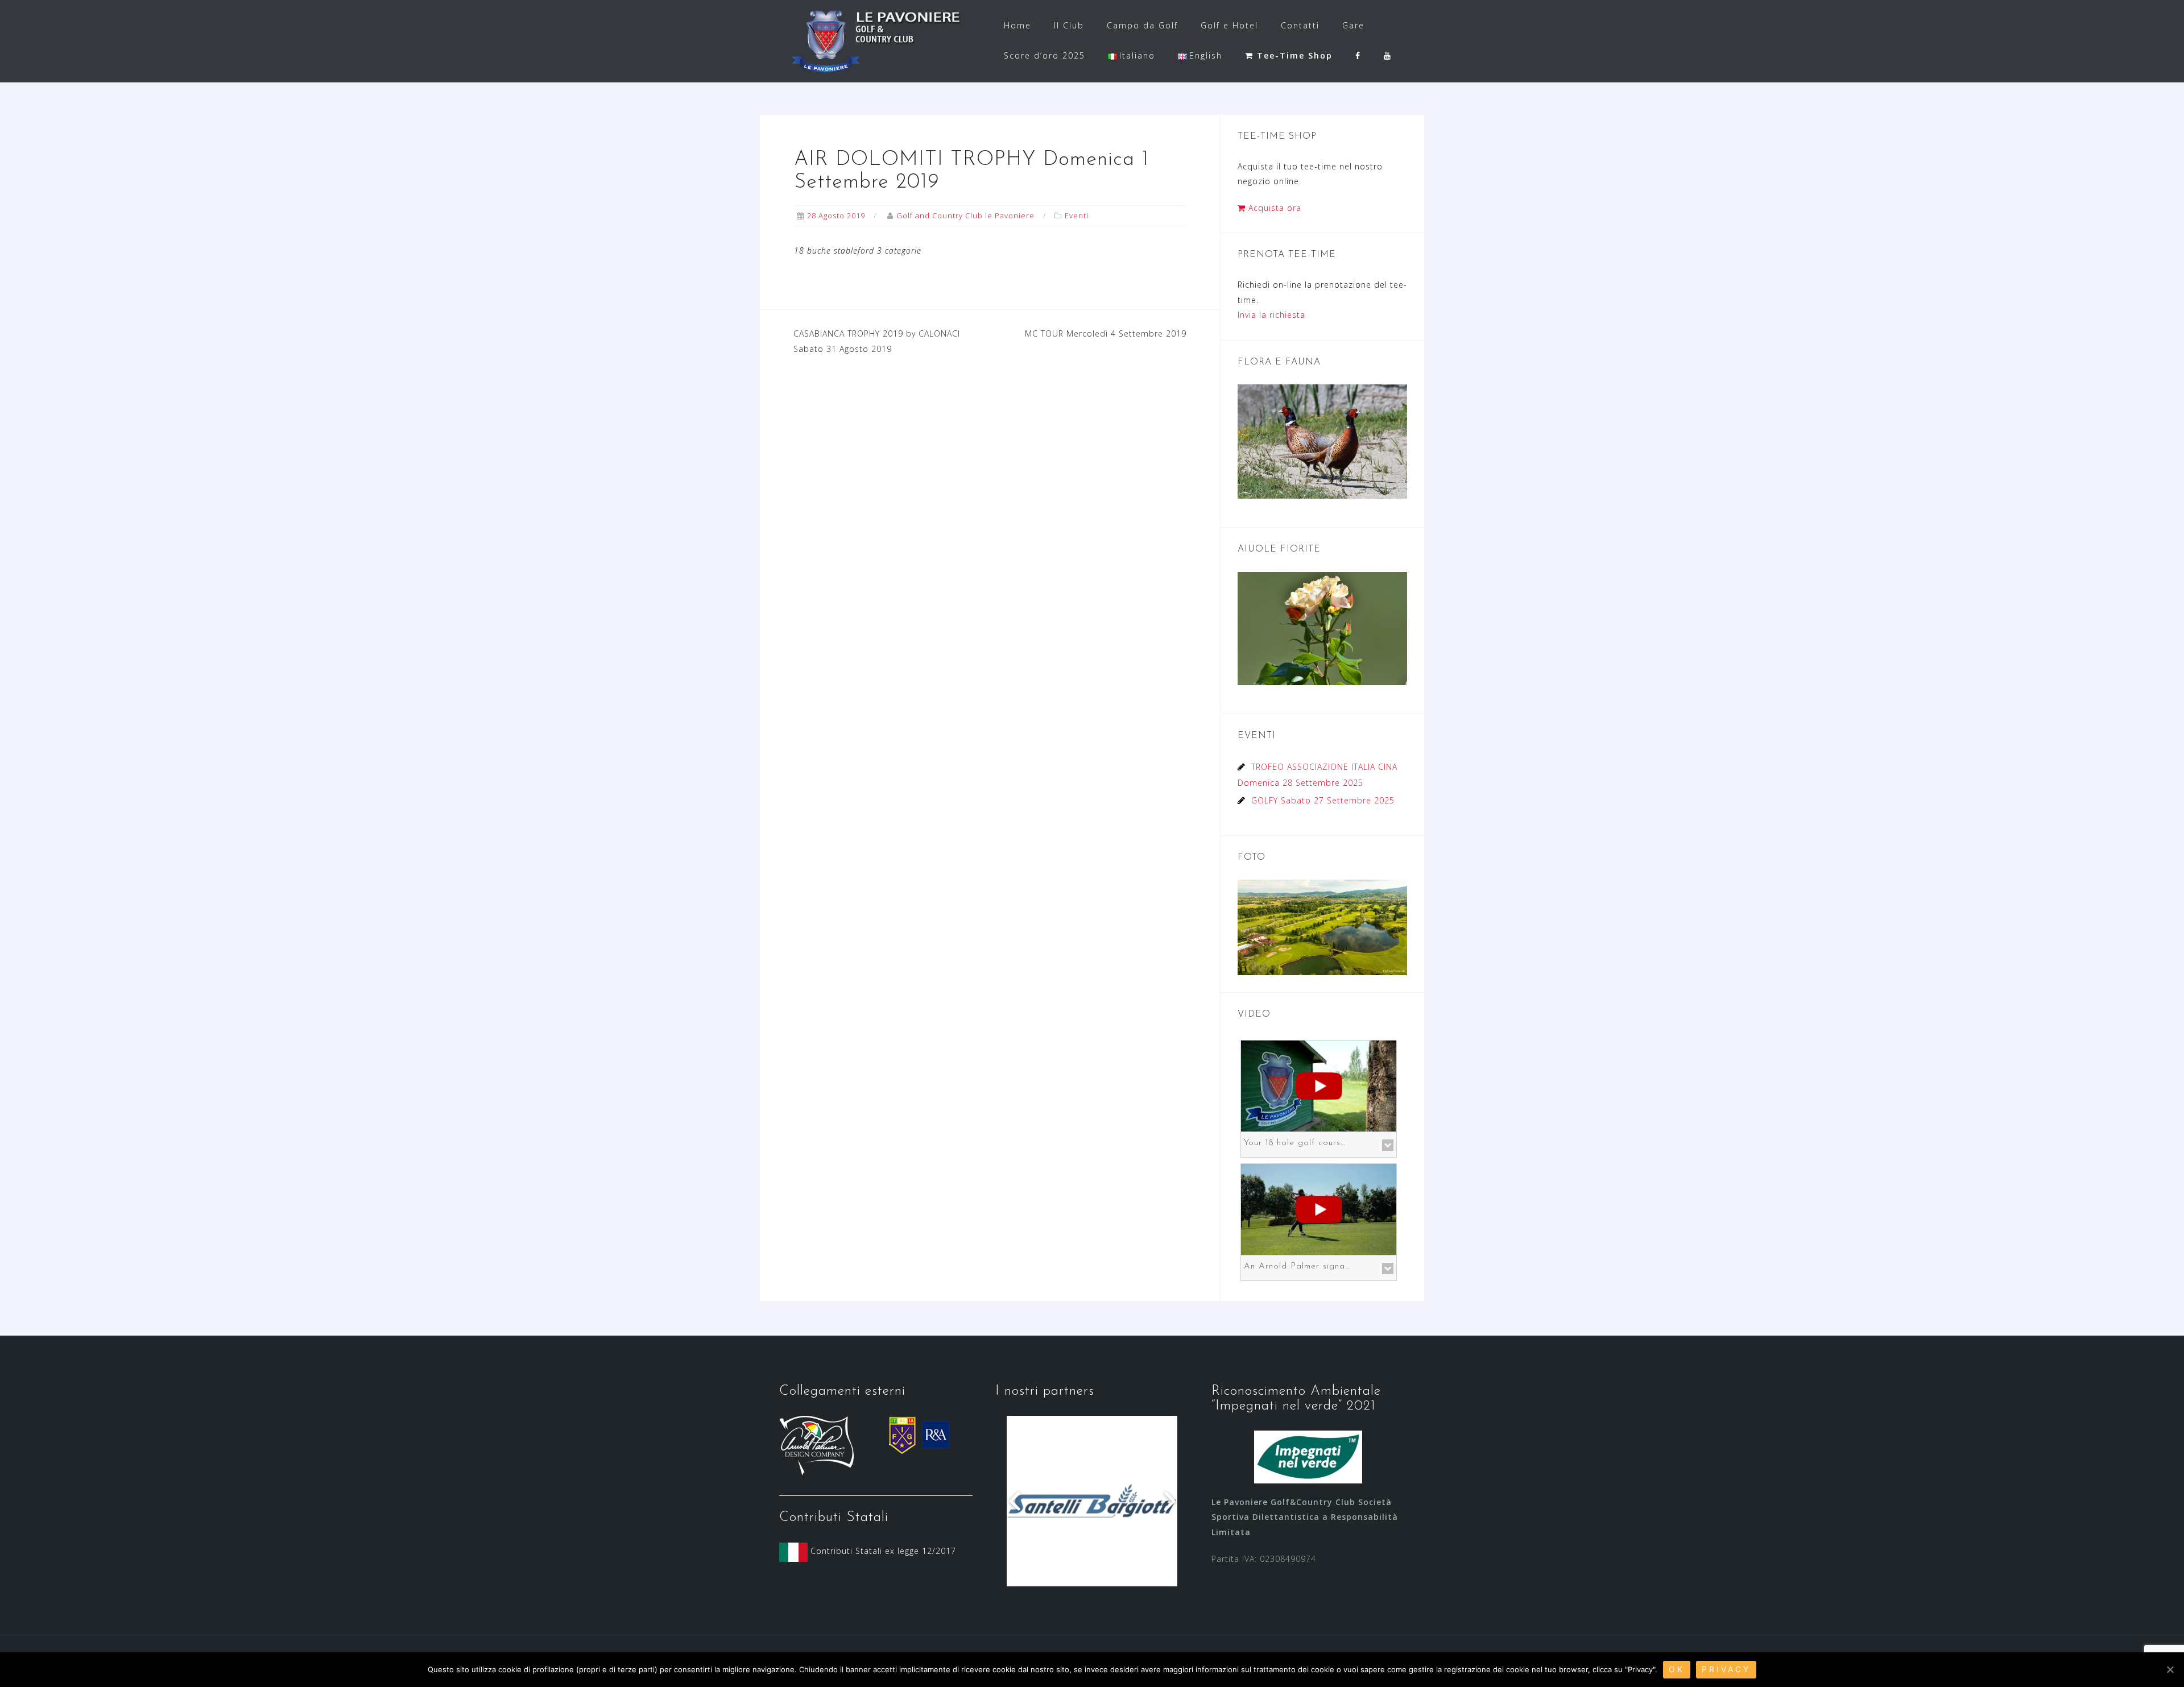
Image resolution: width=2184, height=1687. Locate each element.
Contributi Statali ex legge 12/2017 (882, 1551)
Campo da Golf (1142, 25)
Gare (1353, 25)
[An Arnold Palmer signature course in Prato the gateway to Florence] (1319, 1208)
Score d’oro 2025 (1045, 55)
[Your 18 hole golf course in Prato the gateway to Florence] (1319, 1085)
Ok (1677, 1669)
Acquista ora (1273, 208)
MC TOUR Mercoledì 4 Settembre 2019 (1106, 333)
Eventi (1077, 215)
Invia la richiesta (1271, 315)
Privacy (1726, 1669)
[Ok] (2170, 1669)
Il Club (1069, 25)
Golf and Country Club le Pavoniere (965, 215)
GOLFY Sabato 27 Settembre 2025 (1323, 800)
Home (1017, 25)
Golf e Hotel (1229, 25)
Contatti (1300, 25)
